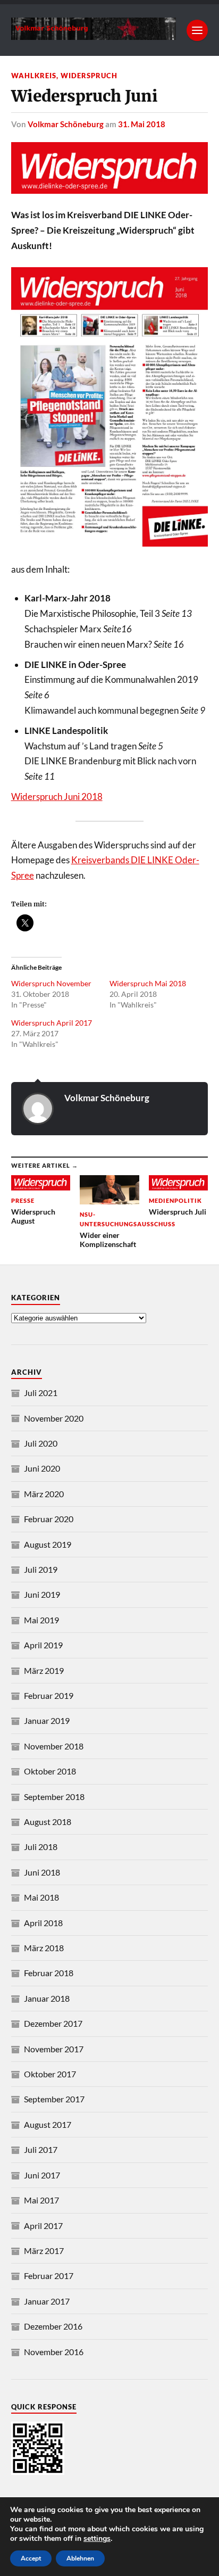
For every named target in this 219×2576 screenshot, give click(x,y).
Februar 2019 (49, 1695)
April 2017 (43, 2226)
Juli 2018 (41, 1847)
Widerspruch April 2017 (52, 1023)
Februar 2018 (49, 1973)
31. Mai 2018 (142, 124)
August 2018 (48, 1822)
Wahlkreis (34, 76)
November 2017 (54, 2049)
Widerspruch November (51, 983)
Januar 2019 (47, 1720)
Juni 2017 (42, 2175)
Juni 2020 (42, 1468)
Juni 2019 (42, 1594)
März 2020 (44, 1494)
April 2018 (43, 1923)
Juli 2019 (41, 1569)
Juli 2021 (41, 1393)
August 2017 (48, 2124)
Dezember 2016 (53, 2326)
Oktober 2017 (50, 2074)
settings (97, 2539)
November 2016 (54, 2352)
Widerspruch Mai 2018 (148, 983)
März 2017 (44, 2251)
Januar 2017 (47, 2301)
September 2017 (54, 2099)
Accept (31, 2558)
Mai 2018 (41, 1897)
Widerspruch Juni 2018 (57, 796)
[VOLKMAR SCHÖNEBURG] (94, 35)
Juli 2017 (41, 2149)
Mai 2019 (41, 1620)
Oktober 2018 (50, 1771)
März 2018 (44, 1948)
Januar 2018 (47, 1998)
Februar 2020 (49, 1519)
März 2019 (44, 1670)
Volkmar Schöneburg (66, 124)
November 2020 (54, 1418)
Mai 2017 (41, 2200)
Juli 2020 (41, 1443)
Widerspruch (89, 76)
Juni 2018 (42, 1872)
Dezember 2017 (53, 2023)
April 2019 (43, 1645)
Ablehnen (80, 2558)
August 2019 (48, 1544)
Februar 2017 (49, 2276)
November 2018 (54, 1746)
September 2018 (54, 1797)
